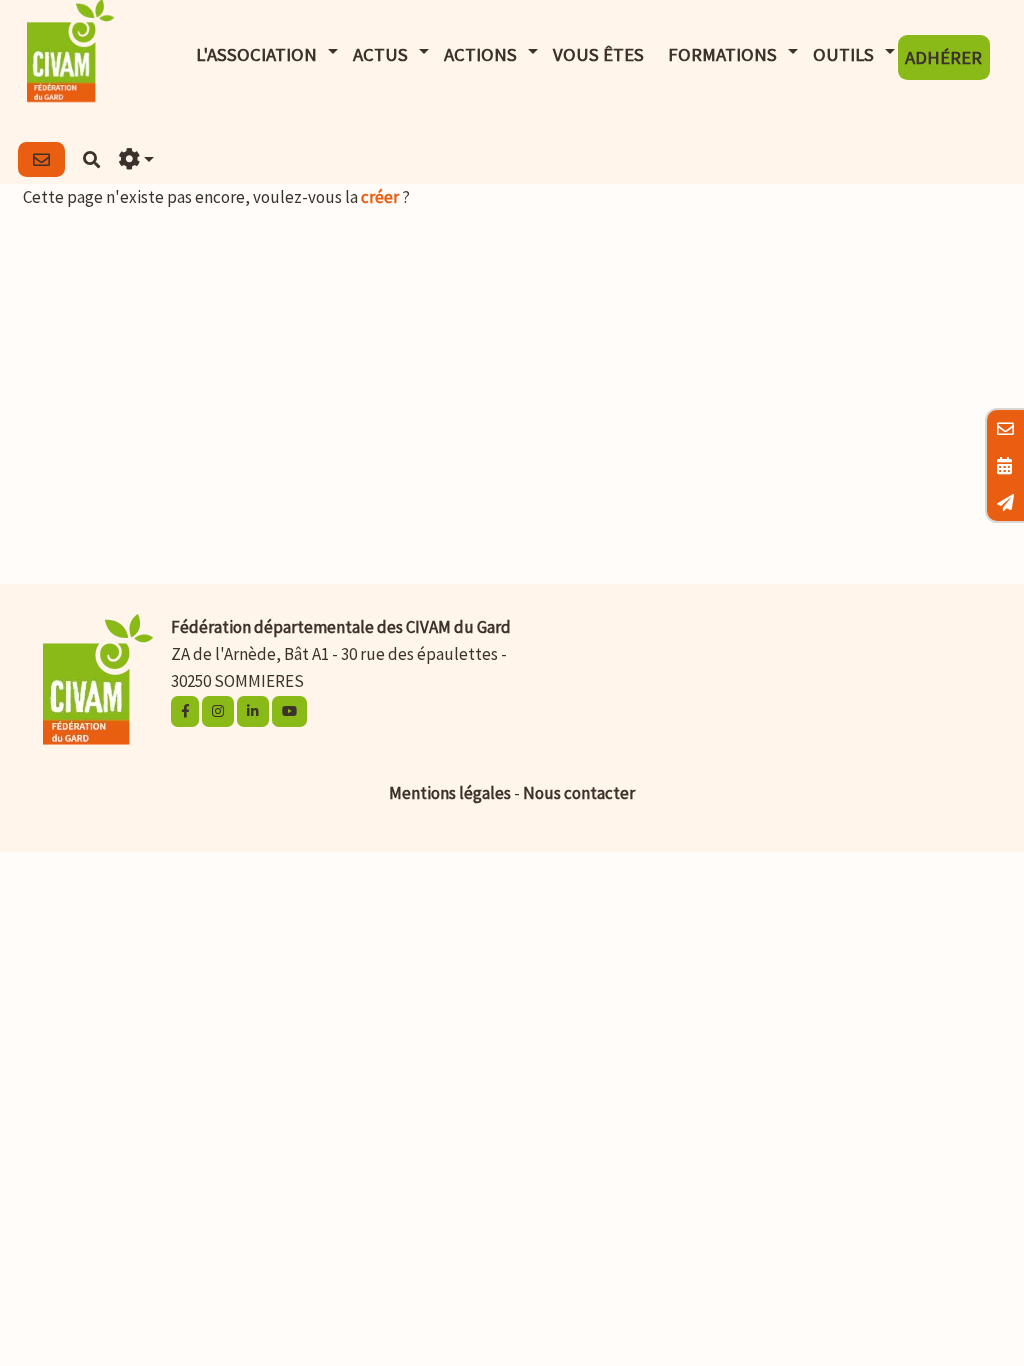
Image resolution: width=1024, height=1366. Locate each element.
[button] (137, 159)
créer (380, 197)
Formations (722, 54)
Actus (380, 54)
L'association (256, 54)
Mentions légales (450, 793)
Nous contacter (579, 793)
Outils (843, 54)
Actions (480, 54)
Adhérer (943, 57)
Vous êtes (598, 54)
